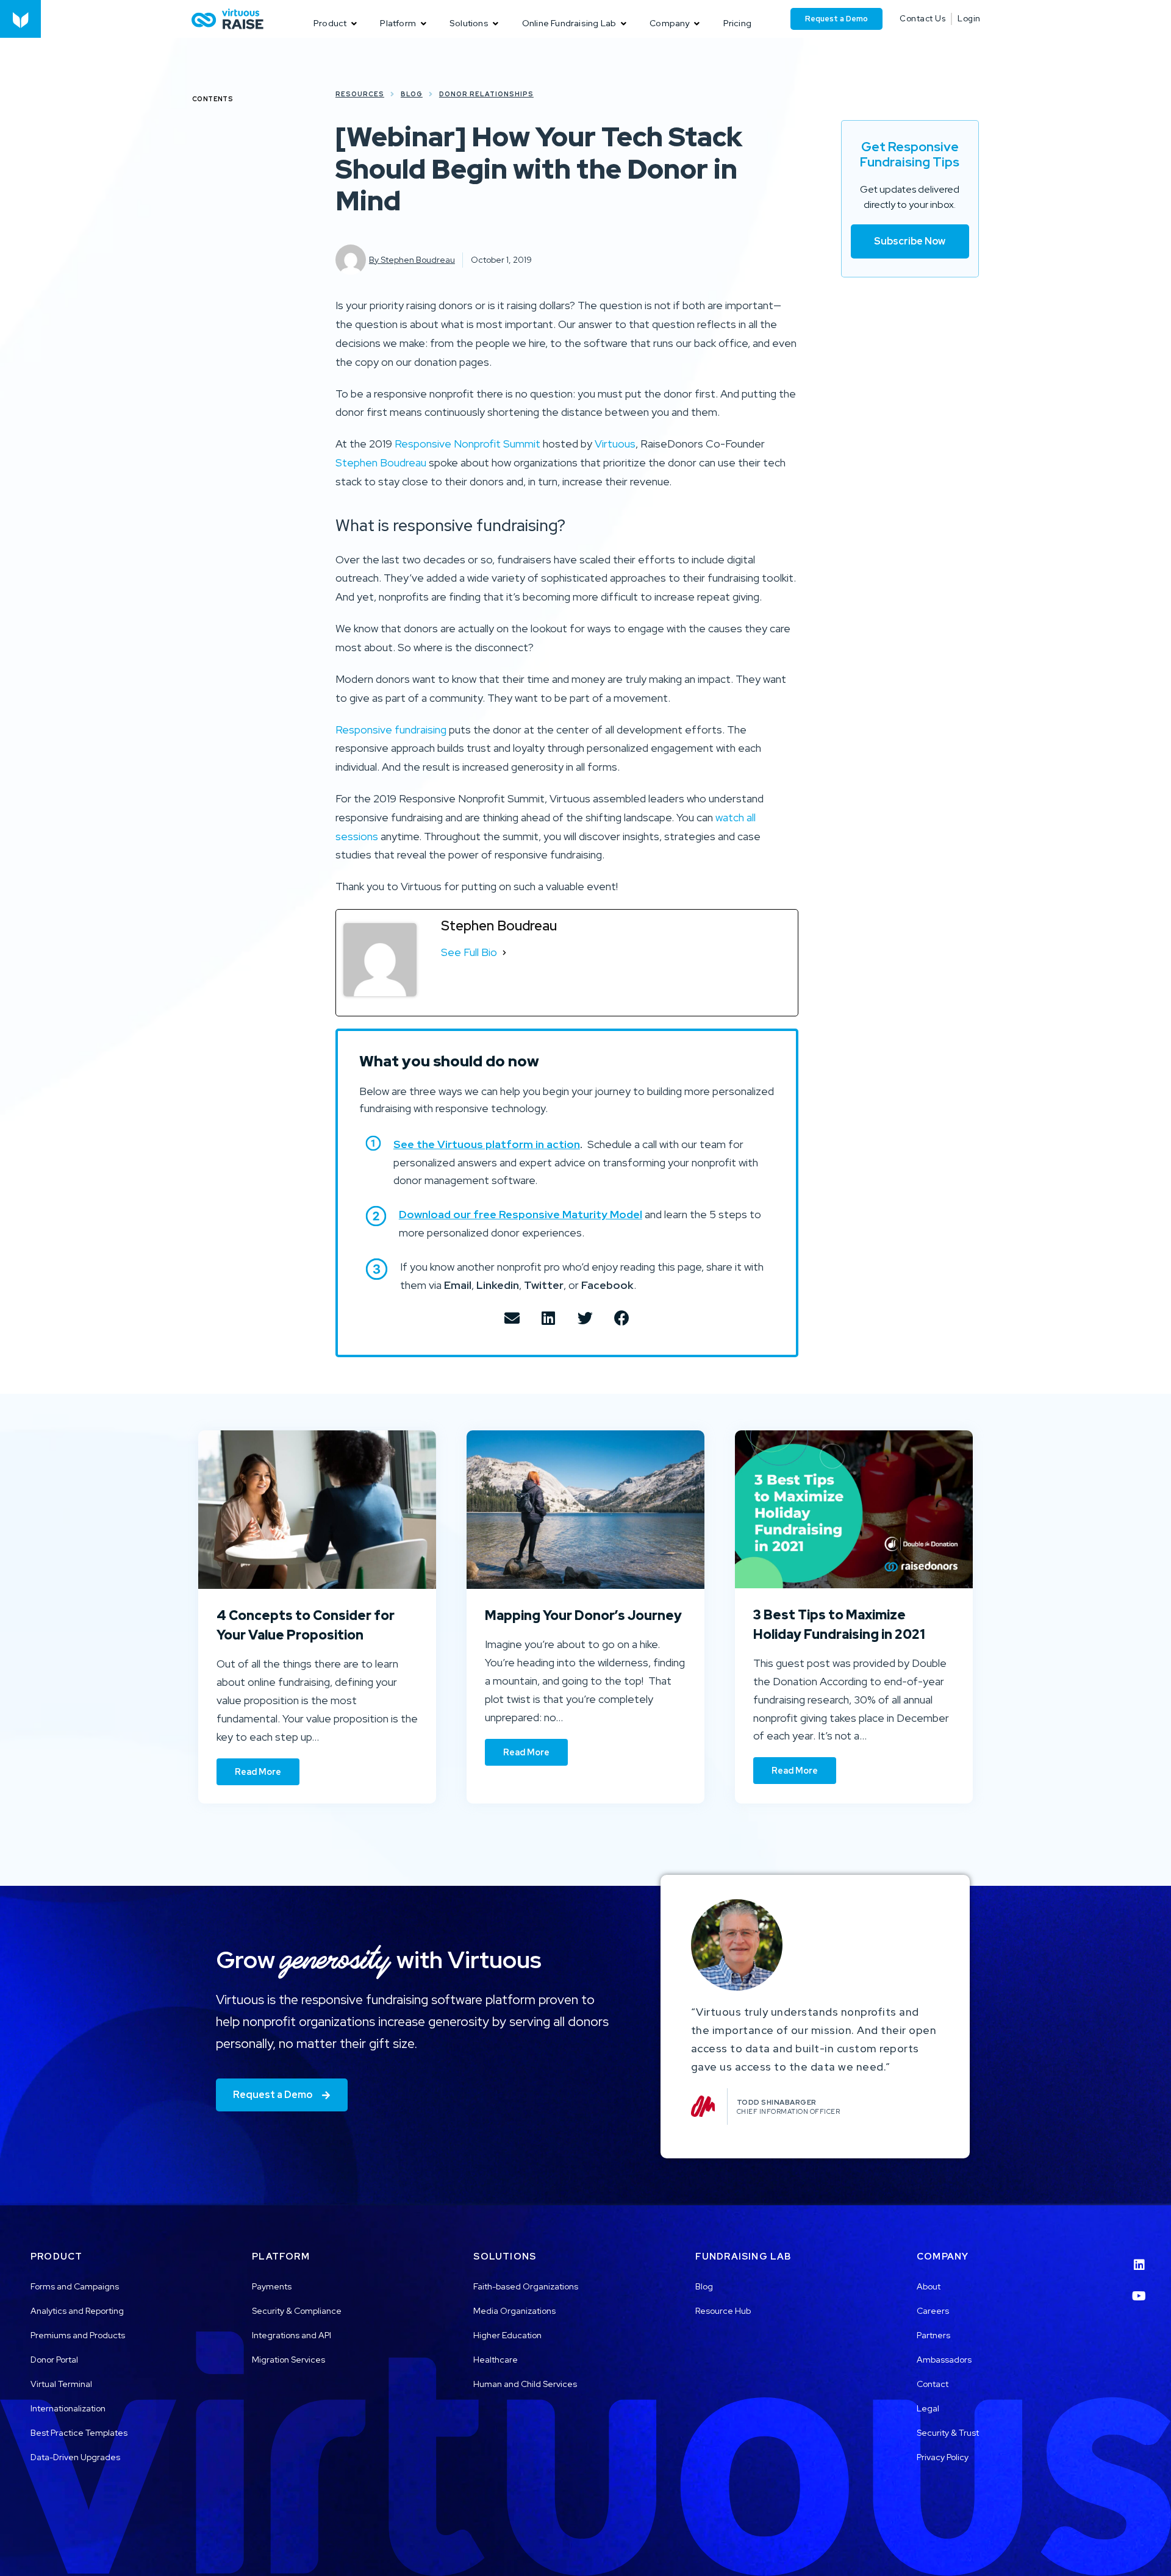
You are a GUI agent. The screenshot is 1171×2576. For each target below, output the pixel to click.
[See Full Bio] (504, 953)
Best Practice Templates (79, 2433)
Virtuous (615, 444)
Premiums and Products (78, 2335)
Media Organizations (514, 2311)
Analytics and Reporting (77, 2311)
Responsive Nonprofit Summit (467, 444)
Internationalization (68, 2408)
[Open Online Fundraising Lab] (623, 23)
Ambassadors (944, 2360)
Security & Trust (948, 2433)
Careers (933, 2311)
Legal (928, 2408)
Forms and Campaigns (75, 2286)
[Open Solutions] (496, 23)
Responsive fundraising (391, 730)
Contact (933, 2384)
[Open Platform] (423, 23)
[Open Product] (354, 23)
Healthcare (496, 2360)
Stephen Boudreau (381, 462)
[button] (512, 1318)
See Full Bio (469, 952)
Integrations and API (292, 2335)
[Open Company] (697, 23)
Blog (704, 2286)
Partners (933, 2335)
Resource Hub (723, 2311)
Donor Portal (54, 2360)
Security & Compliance (297, 2311)
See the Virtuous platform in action (487, 1144)
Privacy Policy (943, 2457)
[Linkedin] (1139, 2257)
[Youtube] (1139, 2288)
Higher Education (507, 2335)
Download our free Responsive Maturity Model (521, 1214)
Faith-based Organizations (526, 2286)
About (929, 2286)
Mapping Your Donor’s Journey (583, 1615)
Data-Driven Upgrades (75, 2457)
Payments (272, 2286)
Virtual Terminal (61, 2384)
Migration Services (288, 2360)
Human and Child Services (525, 2384)
